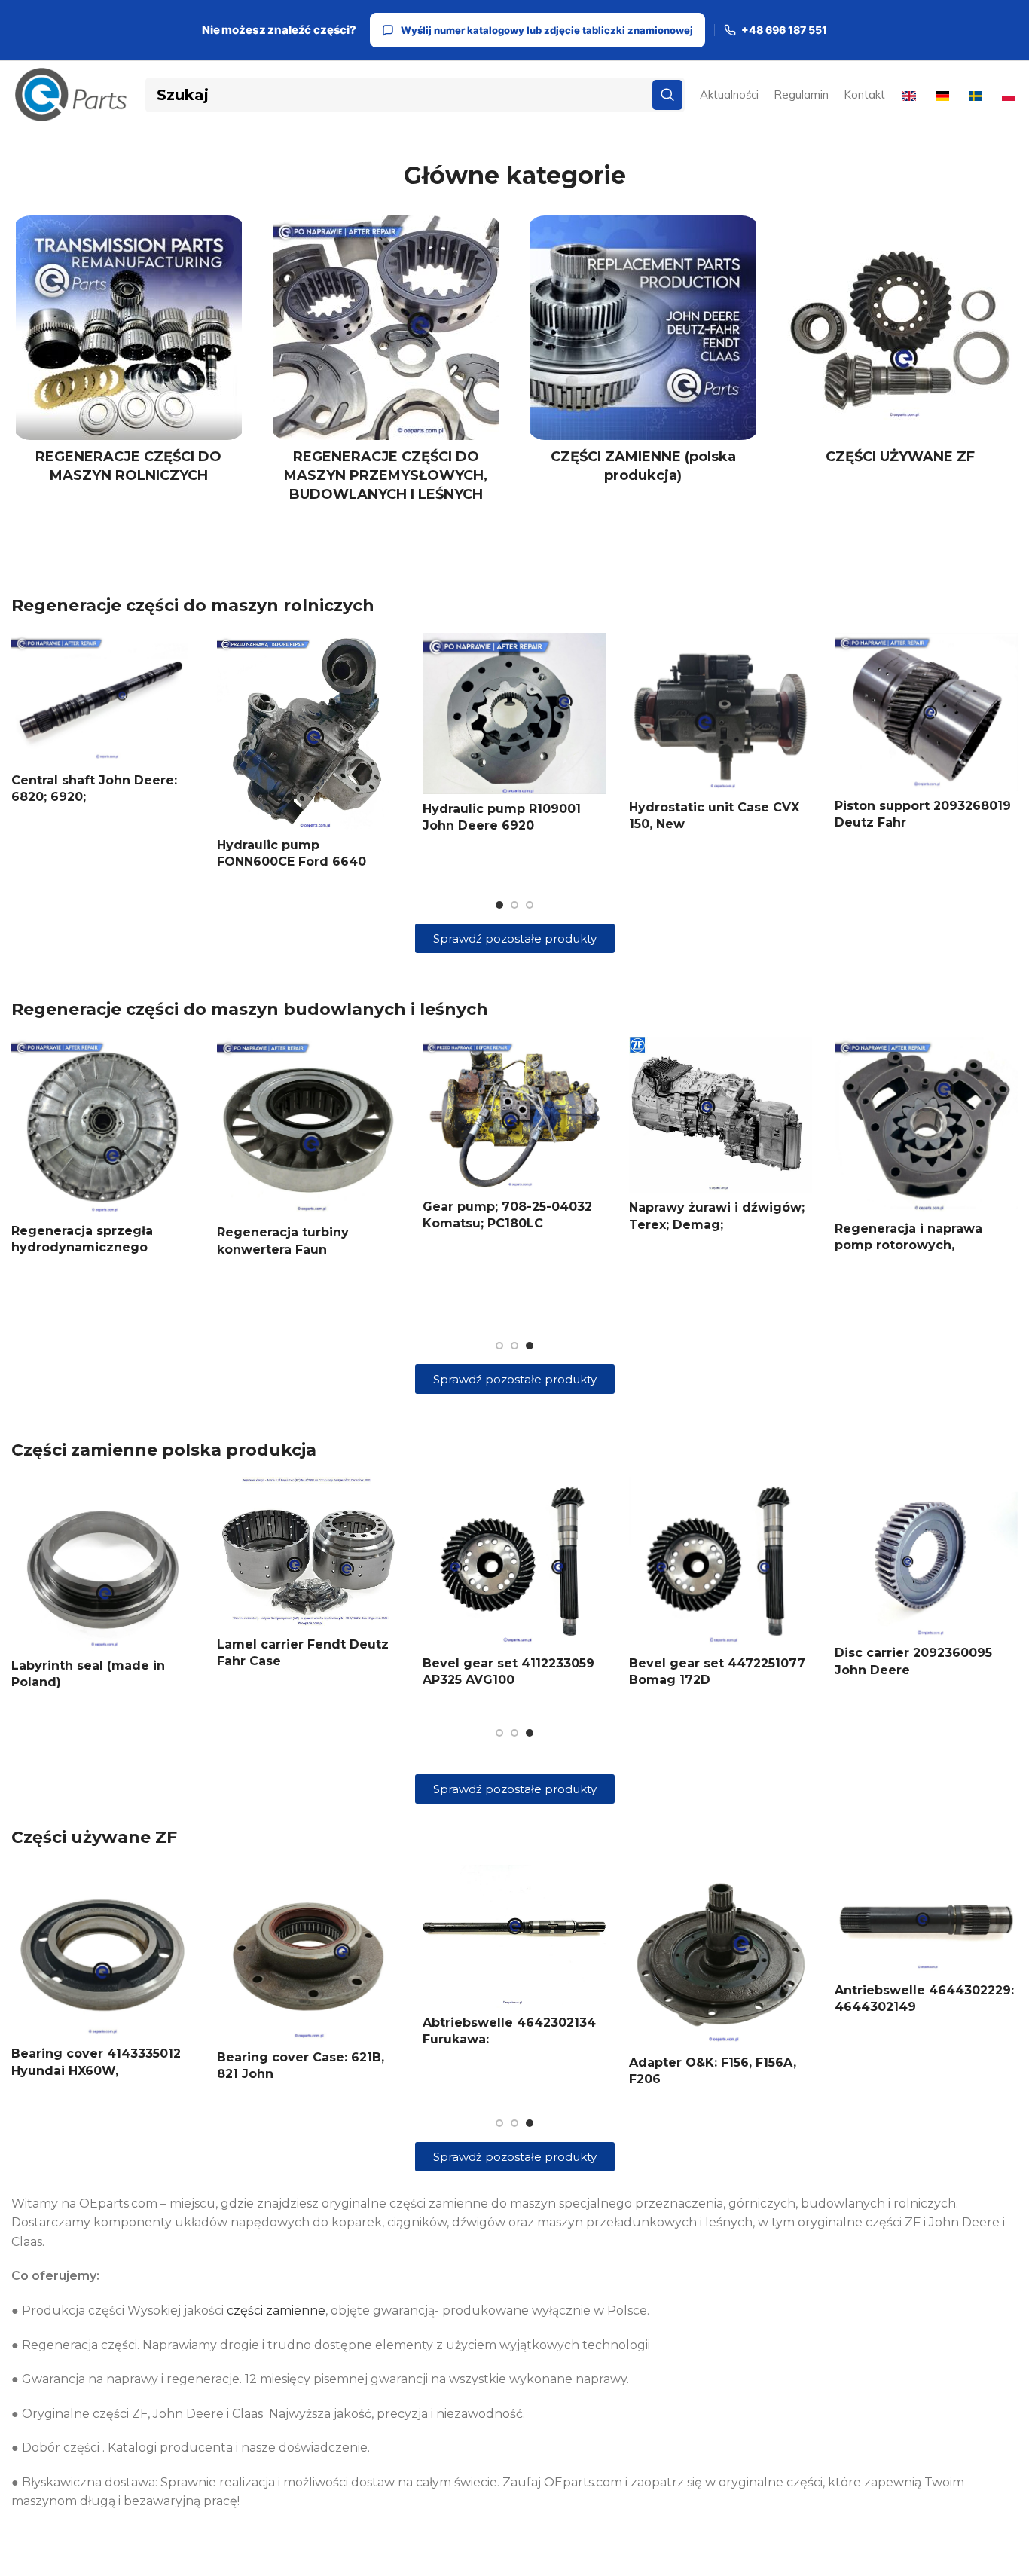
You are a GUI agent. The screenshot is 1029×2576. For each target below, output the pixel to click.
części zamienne (276, 2310)
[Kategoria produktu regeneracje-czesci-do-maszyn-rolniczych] (129, 354)
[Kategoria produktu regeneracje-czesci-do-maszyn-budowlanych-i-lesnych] (386, 364)
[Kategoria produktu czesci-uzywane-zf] (901, 345)
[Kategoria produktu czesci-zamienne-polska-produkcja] (643, 354)
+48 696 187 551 (784, 30)
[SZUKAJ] (667, 95)
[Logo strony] (71, 94)
